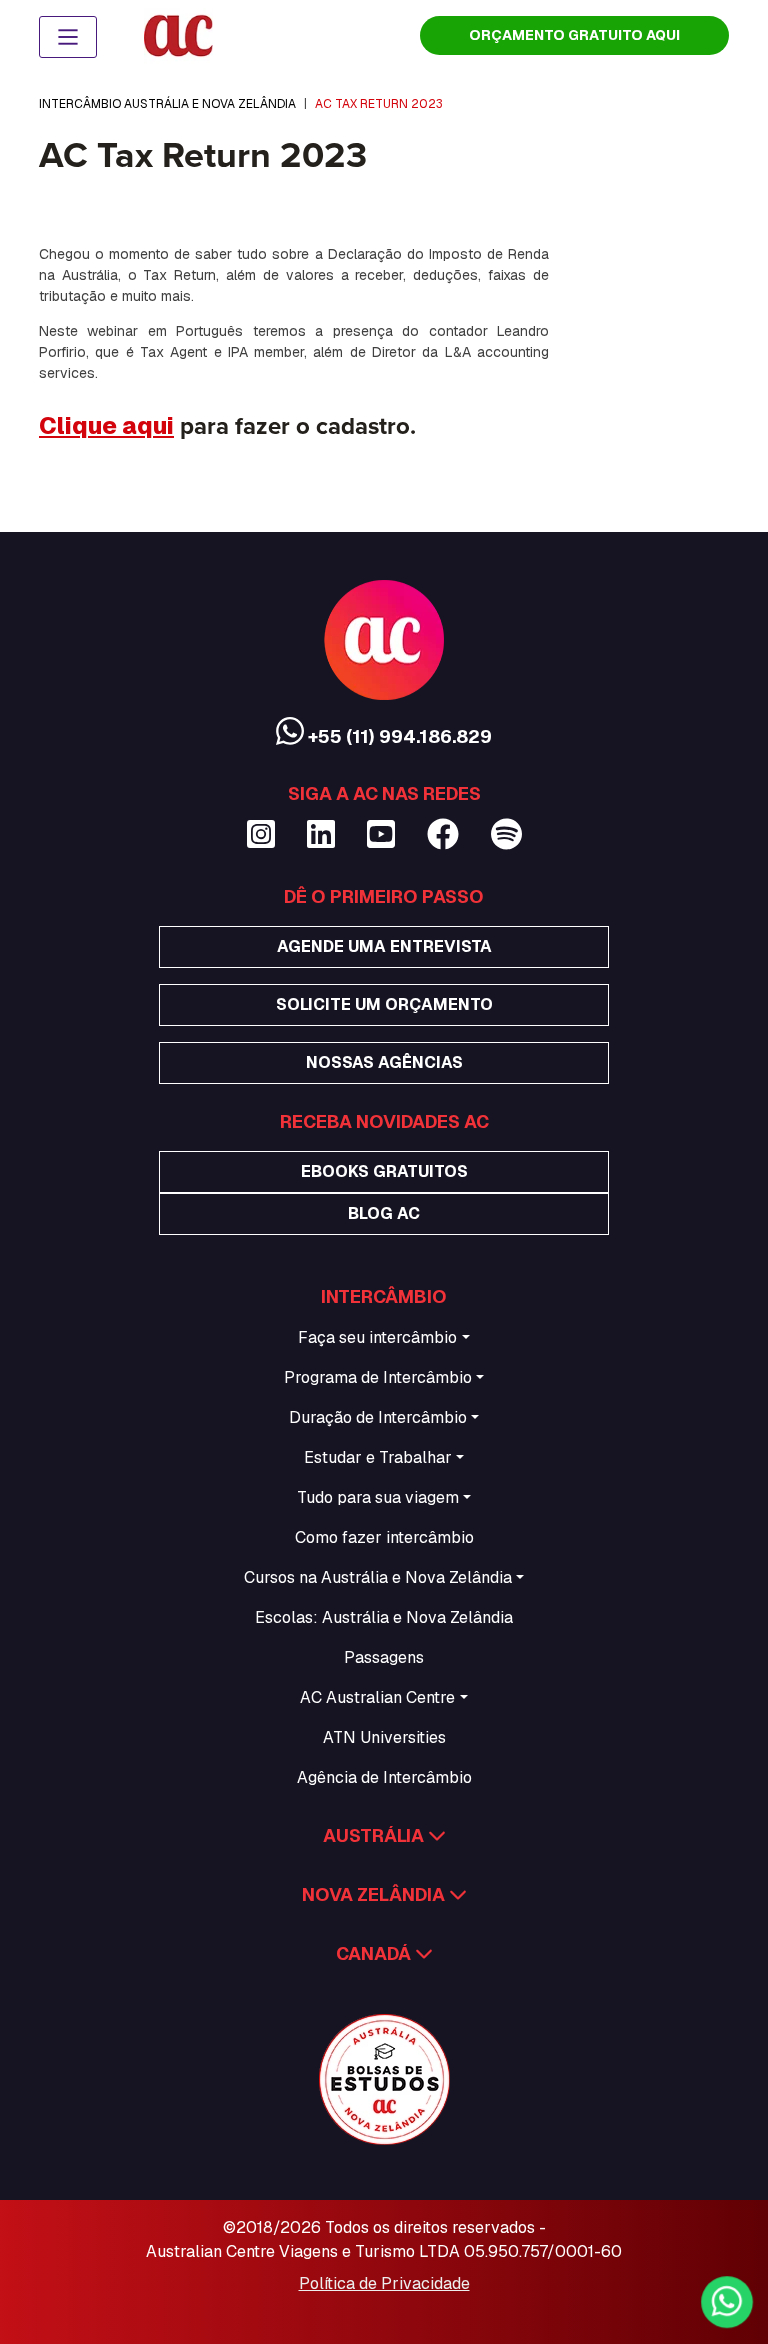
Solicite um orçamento (384, 1004)
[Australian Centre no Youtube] (381, 834)
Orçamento (574, 35)
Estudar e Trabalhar (378, 1457)
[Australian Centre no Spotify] (506, 834)
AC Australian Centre (377, 1697)
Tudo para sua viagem (378, 1497)
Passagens (384, 1657)
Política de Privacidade (384, 2283)
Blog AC (384, 1213)
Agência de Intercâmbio (384, 1777)
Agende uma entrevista (384, 946)
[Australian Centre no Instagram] (261, 834)
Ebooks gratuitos (384, 1171)
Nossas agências (384, 1062)
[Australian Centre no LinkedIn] (321, 834)
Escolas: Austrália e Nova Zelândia (384, 1617)
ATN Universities (384, 1737)
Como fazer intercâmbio (384, 1537)
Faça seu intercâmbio (377, 1337)
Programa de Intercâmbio (378, 1377)
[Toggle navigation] (68, 37)
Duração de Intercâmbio (378, 1417)
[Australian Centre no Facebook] (443, 834)
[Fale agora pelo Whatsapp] (726, 2302)
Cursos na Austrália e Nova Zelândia (378, 1577)
